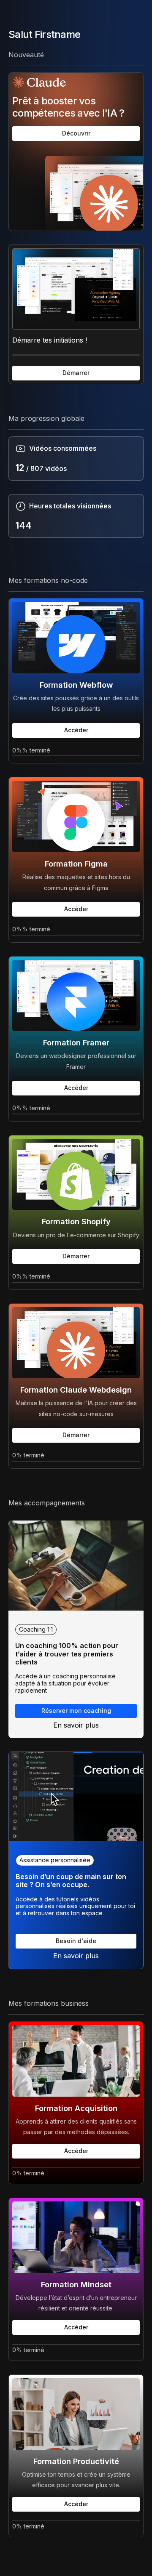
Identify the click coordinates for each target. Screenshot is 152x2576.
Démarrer (76, 373)
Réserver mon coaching (76, 1711)
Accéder (76, 730)
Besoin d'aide (76, 1941)
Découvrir (76, 133)
